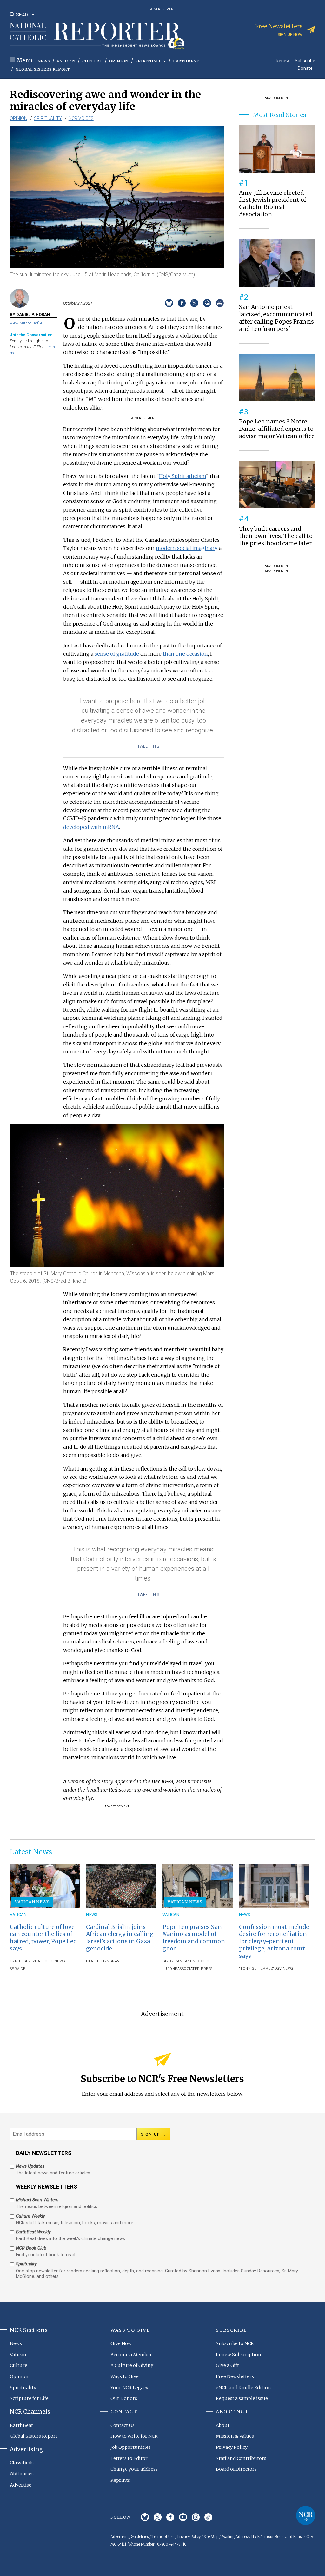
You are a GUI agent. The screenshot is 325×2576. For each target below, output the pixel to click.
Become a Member (131, 2355)
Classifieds (22, 2463)
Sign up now (290, 34)
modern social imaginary (186, 548)
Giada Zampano (178, 1961)
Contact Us (123, 2425)
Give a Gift (227, 2365)
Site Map (211, 2537)
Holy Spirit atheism (182, 476)
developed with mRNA (91, 827)
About (223, 2425)
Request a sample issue (242, 2398)
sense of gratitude (117, 654)
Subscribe (305, 60)
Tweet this (148, 746)
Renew (283, 60)
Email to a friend (207, 303)
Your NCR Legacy (129, 2388)
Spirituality (151, 61)
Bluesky (145, 2517)
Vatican (66, 61)
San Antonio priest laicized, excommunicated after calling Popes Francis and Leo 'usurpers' (276, 318)
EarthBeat (186, 61)
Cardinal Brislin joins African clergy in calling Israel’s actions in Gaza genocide (120, 1938)
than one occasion (185, 654)
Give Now (121, 2343)
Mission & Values (235, 2436)
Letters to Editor (129, 2458)
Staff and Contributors (241, 2458)
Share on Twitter (194, 303)
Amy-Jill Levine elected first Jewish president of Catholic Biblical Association (273, 204)
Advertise (21, 2485)
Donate (305, 68)
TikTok (208, 2517)
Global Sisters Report (43, 69)
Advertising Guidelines (129, 2537)
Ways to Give (125, 2376)
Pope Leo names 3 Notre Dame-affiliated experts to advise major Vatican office (277, 429)
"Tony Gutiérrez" (257, 1968)
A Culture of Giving (132, 2365)
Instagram (196, 2517)
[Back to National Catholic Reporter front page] (97, 36)
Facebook (170, 2517)
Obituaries (22, 2474)
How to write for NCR (134, 2436)
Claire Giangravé (104, 1961)
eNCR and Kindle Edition (243, 2388)
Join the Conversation (31, 335)
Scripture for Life (29, 2398)
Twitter (158, 2517)
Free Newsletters (235, 2376)
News (44, 61)
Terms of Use (163, 2537)
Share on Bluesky (169, 303)
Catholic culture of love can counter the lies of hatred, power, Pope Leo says (43, 1938)
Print (220, 303)
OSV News (284, 1968)
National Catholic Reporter (306, 2515)
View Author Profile (26, 323)
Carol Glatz (23, 1961)
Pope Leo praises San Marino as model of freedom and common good (194, 1938)
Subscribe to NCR (235, 2343)
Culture (92, 61)
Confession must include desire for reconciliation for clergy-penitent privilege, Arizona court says (274, 1942)
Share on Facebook (182, 303)
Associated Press (195, 1969)
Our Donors (124, 2398)
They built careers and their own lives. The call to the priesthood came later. (276, 536)
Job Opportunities (131, 2447)
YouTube (183, 2517)
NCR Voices (81, 118)
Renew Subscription (239, 2355)
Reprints (120, 2480)
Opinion (119, 61)
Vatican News (32, 1902)
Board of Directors (236, 2469)
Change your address (134, 2469)
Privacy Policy (232, 2447)
